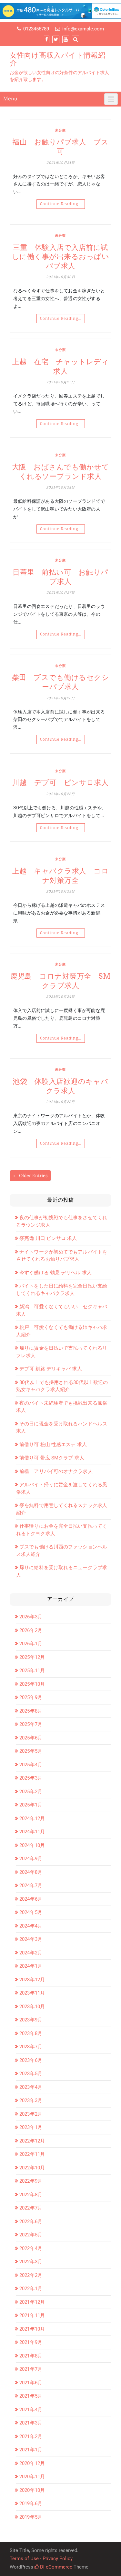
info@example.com (83, 29)
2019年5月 (31, 2517)
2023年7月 (31, 2047)
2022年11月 (32, 2154)
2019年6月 (31, 2503)
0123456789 (36, 29)
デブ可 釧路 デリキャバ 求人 (51, 1369)
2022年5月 (31, 2235)
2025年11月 (32, 1670)
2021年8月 (31, 2356)
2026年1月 (31, 1644)
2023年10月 (32, 2007)
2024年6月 (31, 1899)
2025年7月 (31, 1724)
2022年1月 (31, 2289)
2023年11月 (32, 1993)
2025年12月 (32, 1657)
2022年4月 (31, 2248)
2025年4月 (31, 1765)
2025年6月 (31, 1738)
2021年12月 (32, 2302)
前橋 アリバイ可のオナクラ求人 (56, 1471)
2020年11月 (32, 2477)
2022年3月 (31, 2262)
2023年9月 (31, 2020)
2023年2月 (31, 2114)
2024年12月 (32, 1818)
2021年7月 (31, 2369)
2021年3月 (31, 2423)
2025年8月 (31, 1711)
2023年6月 (31, 2060)
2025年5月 (31, 1751)
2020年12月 (32, 2463)
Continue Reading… (61, 204)
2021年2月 (31, 2436)
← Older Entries (30, 1176)
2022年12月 (32, 2141)
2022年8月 (31, 2195)
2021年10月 (32, 2329)
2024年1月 (31, 1966)
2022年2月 (31, 2275)
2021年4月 (31, 2410)
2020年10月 (32, 2490)
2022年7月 (31, 2208)
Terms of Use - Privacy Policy (41, 2559)
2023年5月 (31, 2074)
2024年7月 (31, 1885)
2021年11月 (32, 2315)
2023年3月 (31, 2100)
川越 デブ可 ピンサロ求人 (60, 782)
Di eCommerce (55, 2567)
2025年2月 (31, 1792)
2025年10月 (32, 1684)
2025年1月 (31, 1805)
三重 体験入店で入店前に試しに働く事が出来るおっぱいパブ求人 (61, 257)
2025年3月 (31, 1778)
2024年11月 (32, 1832)
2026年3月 (31, 1617)
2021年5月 (31, 2396)
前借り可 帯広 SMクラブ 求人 (52, 1458)
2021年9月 (31, 2342)
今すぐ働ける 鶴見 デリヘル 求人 (55, 1273)
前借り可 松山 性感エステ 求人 (53, 1445)
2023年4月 (31, 2087)
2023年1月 (31, 2127)
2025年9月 (31, 1697)
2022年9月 (31, 2181)
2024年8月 (31, 1872)
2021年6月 (31, 2383)
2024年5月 (31, 1912)
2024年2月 (31, 1953)
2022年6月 (31, 2222)
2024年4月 (31, 1926)
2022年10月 (32, 2168)
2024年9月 (31, 1859)
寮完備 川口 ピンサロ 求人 (48, 1238)
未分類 (60, 130)
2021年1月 (31, 2450)
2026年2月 (31, 1630)
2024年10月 (32, 1845)
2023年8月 (31, 2033)
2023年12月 (32, 1980)
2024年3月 (31, 1939)
